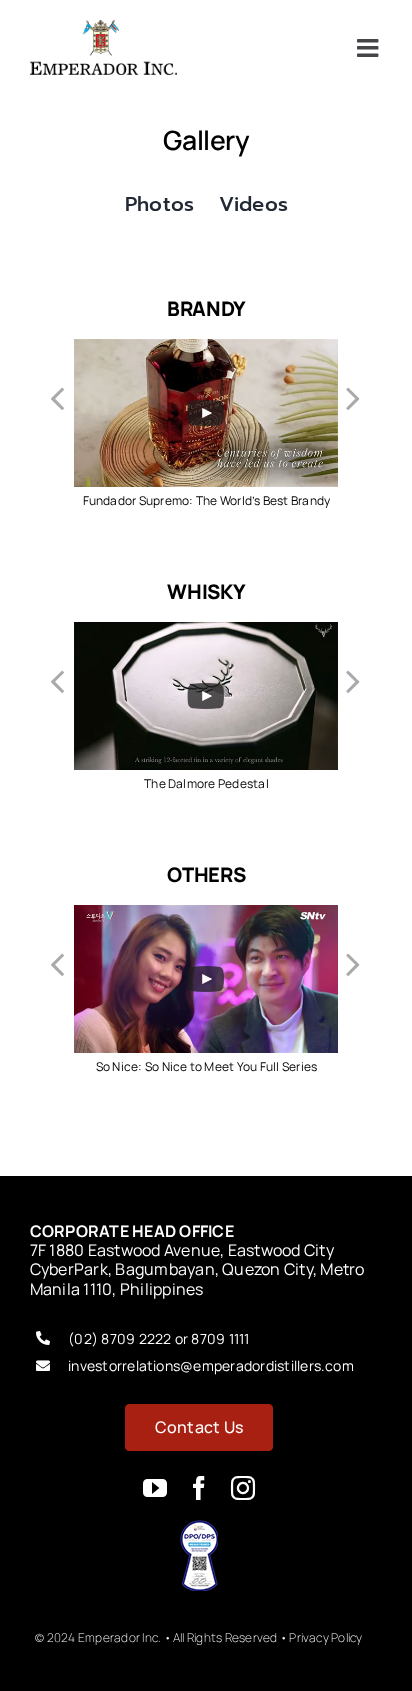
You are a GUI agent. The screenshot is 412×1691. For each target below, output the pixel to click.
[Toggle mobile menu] (369, 47)
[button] (59, 397)
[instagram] (243, 1488)
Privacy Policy (325, 1637)
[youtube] (155, 1488)
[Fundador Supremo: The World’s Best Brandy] (206, 350)
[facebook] (199, 1488)
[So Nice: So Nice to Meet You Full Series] (206, 916)
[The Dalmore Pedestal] (206, 633)
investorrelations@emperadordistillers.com (211, 1365)
